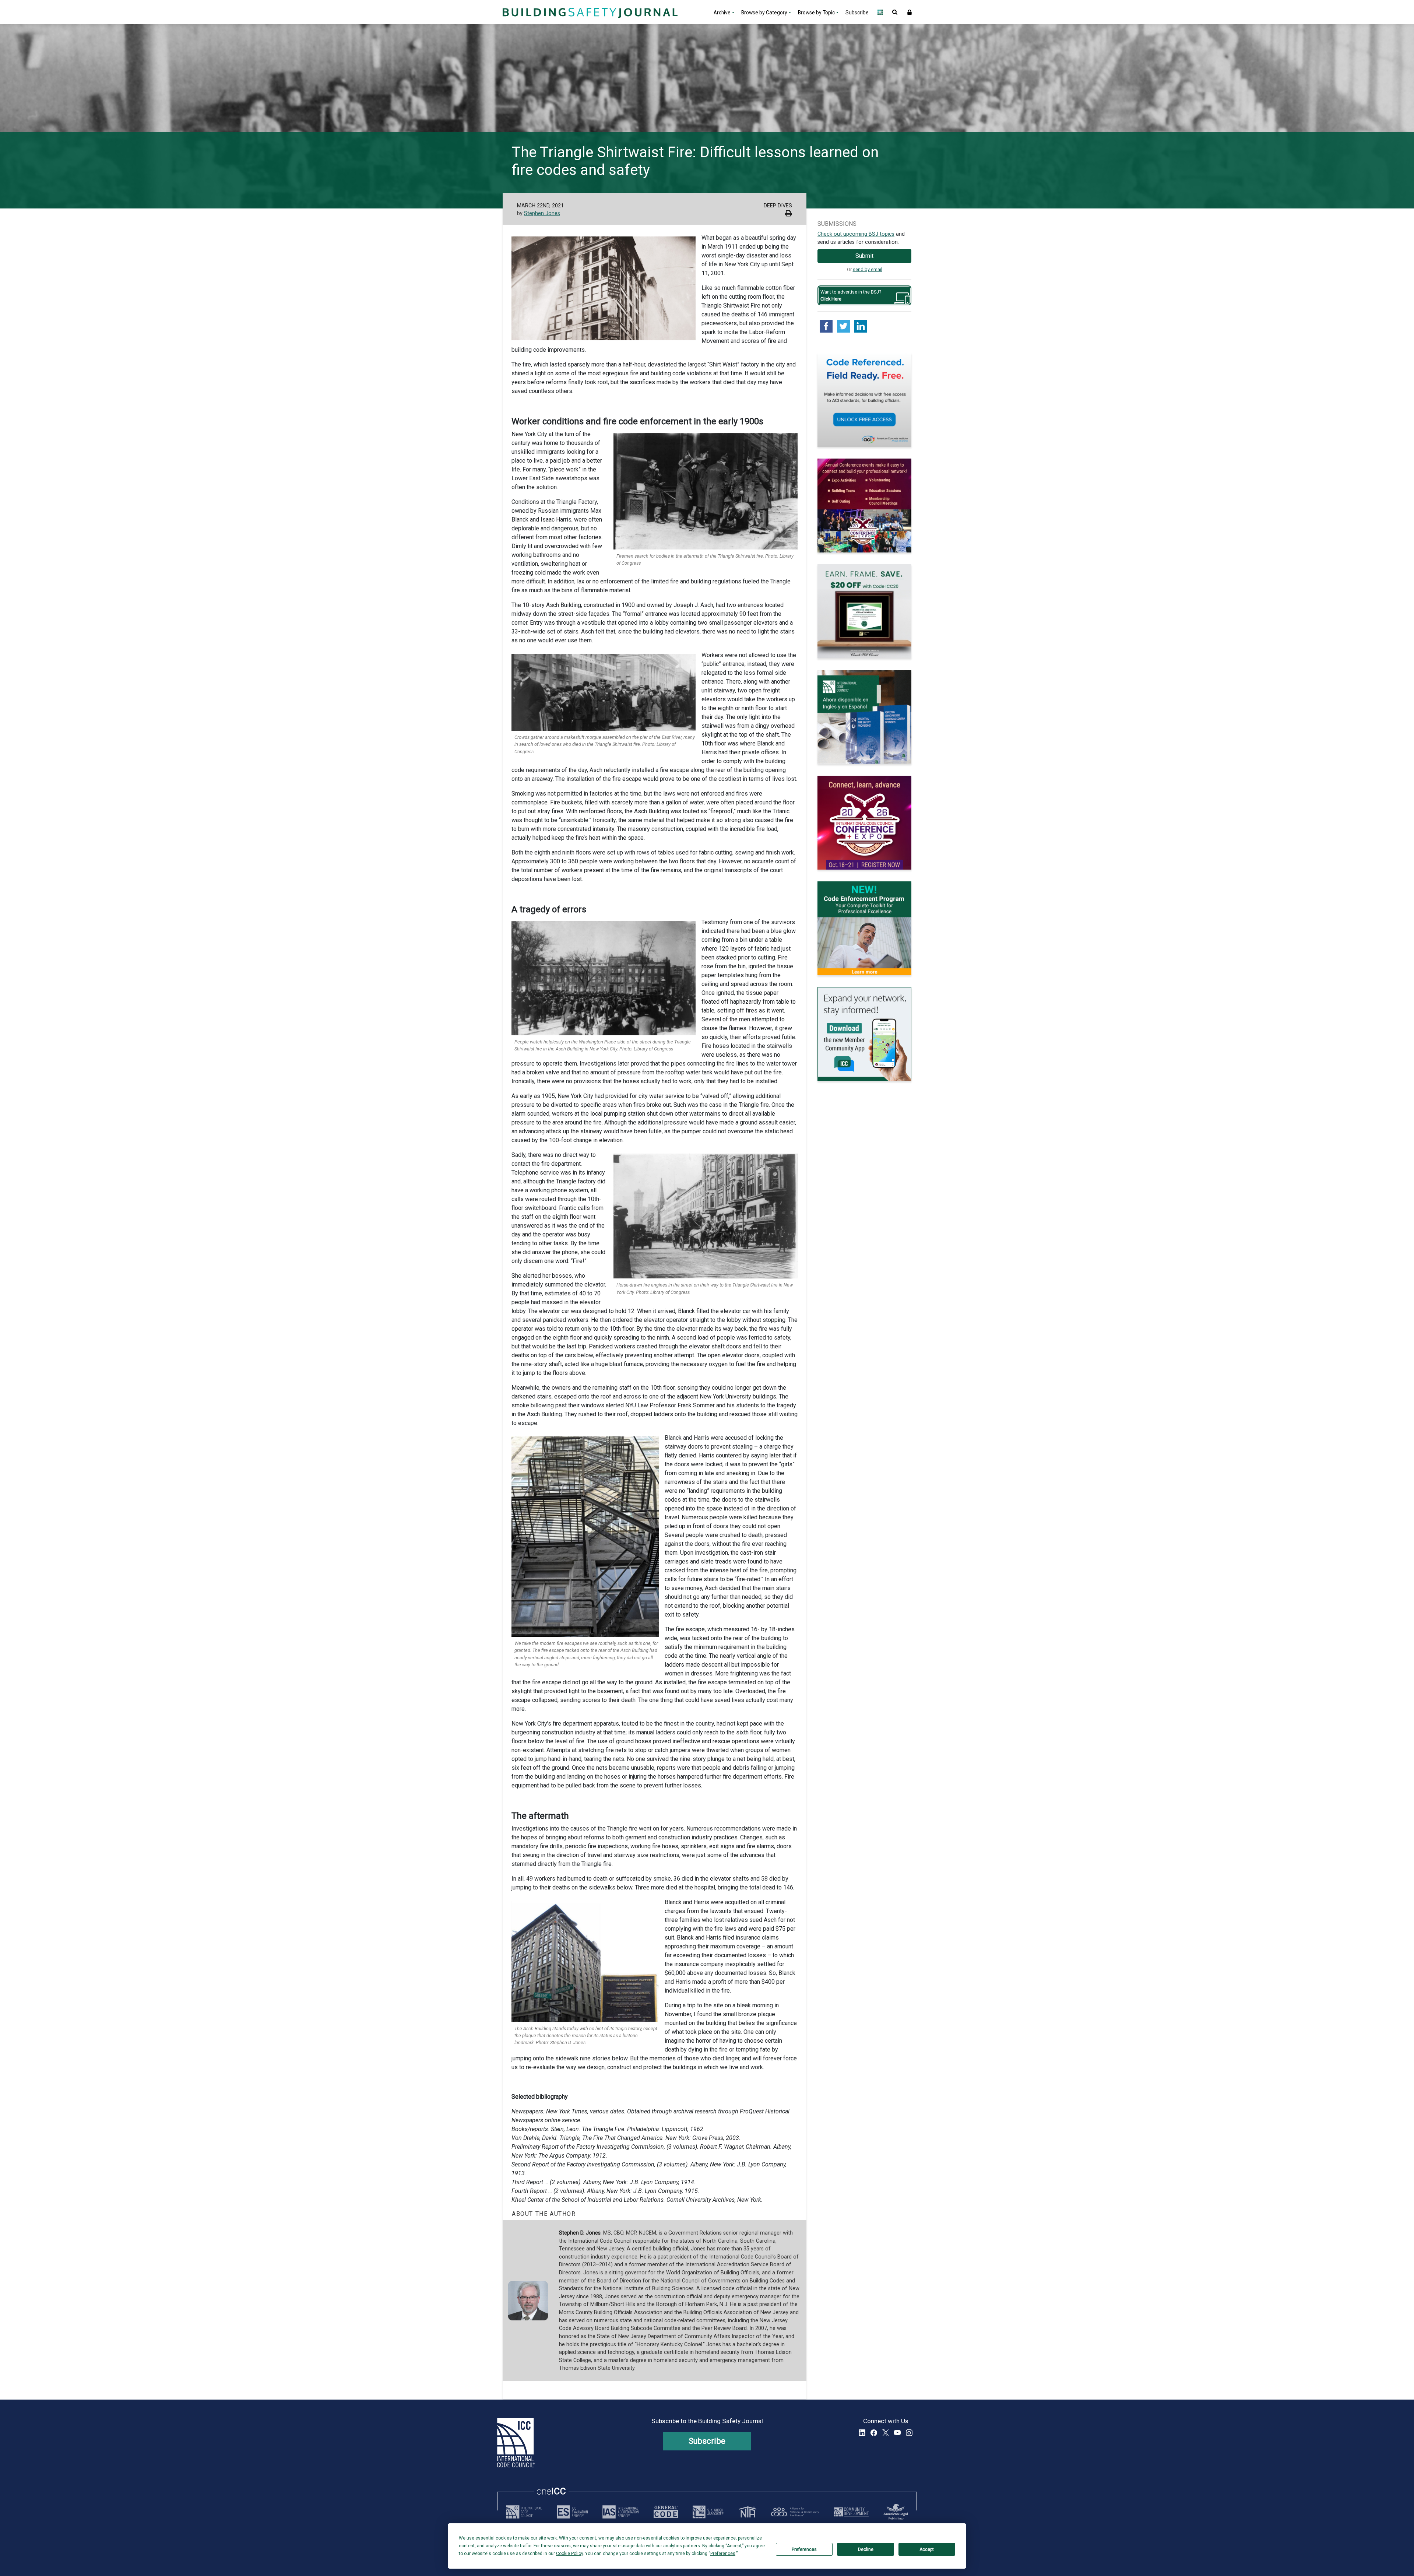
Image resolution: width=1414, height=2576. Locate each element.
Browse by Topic (816, 13)
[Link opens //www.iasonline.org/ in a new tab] (620, 2512)
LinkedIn (862, 2433)
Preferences (804, 2549)
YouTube (897, 2433)
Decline (866, 2549)
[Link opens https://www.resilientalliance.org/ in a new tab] (795, 2512)
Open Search (895, 12)
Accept (927, 2549)
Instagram (909, 2433)
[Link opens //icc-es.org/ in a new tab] (572, 2512)
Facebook (874, 2433)
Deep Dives (778, 206)
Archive (722, 13)
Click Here (831, 299)
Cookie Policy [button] (569, 2554)
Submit (864, 256)
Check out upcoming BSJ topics (856, 234)
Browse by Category (764, 13)
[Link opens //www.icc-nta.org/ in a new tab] (748, 2512)
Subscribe (857, 13)
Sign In (910, 12)
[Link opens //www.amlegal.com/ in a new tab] (896, 2512)
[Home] (589, 12)
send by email (868, 269)
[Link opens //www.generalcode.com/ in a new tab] (666, 2512)
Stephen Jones (542, 213)
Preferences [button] (723, 2554)
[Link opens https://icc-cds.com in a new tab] (851, 2512)
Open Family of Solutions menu (880, 12)
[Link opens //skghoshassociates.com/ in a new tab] (708, 2512)
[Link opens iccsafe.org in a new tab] (524, 2512)
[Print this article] (789, 214)
